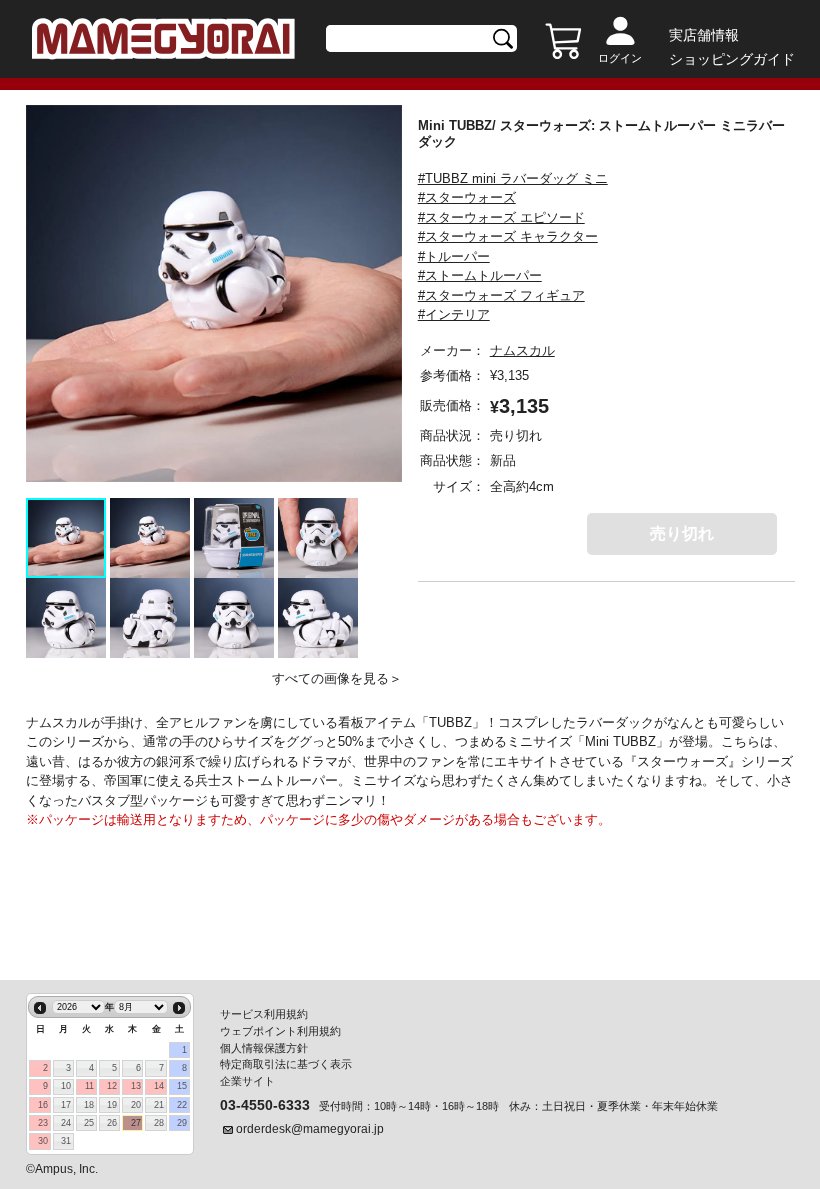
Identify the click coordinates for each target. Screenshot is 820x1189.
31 (66, 1141)
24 (66, 1123)
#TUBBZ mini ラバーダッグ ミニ (513, 178)
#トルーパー (454, 256)
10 (66, 1086)
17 (66, 1105)
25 (89, 1123)
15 (182, 1086)
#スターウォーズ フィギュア (501, 295)
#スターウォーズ (467, 197)
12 (112, 1086)
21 (159, 1105)
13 (136, 1086)
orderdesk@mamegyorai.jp (310, 1129)
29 (182, 1123)
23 (43, 1123)
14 (159, 1086)
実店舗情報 (704, 35)
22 (182, 1105)
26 (112, 1123)
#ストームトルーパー (480, 275)
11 (89, 1086)
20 (136, 1105)
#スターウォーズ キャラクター (508, 236)
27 (136, 1123)
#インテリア (454, 314)
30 (43, 1141)
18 (89, 1105)
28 (159, 1123)
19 (112, 1105)
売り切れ (682, 533)
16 (43, 1105)
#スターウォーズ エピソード (501, 217)
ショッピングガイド (732, 59)
